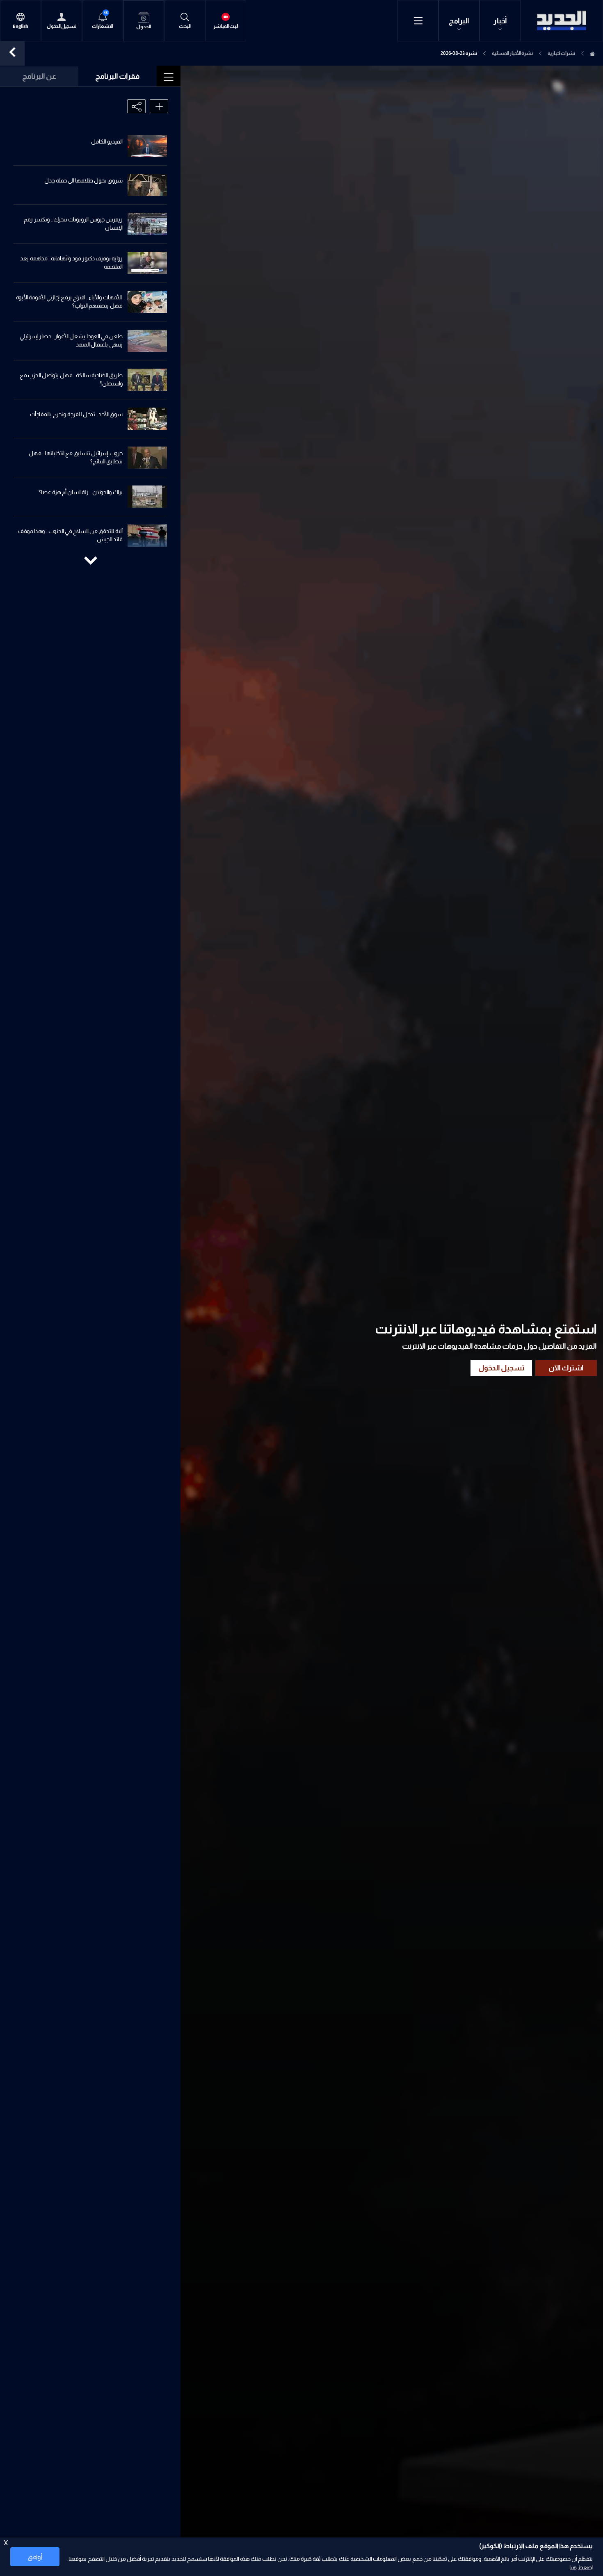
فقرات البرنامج (118, 76)
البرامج (459, 21)
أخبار (500, 21)
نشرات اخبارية (561, 53)
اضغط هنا (581, 2567)
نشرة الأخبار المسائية (512, 53)
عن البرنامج (39, 76)
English (21, 26)
